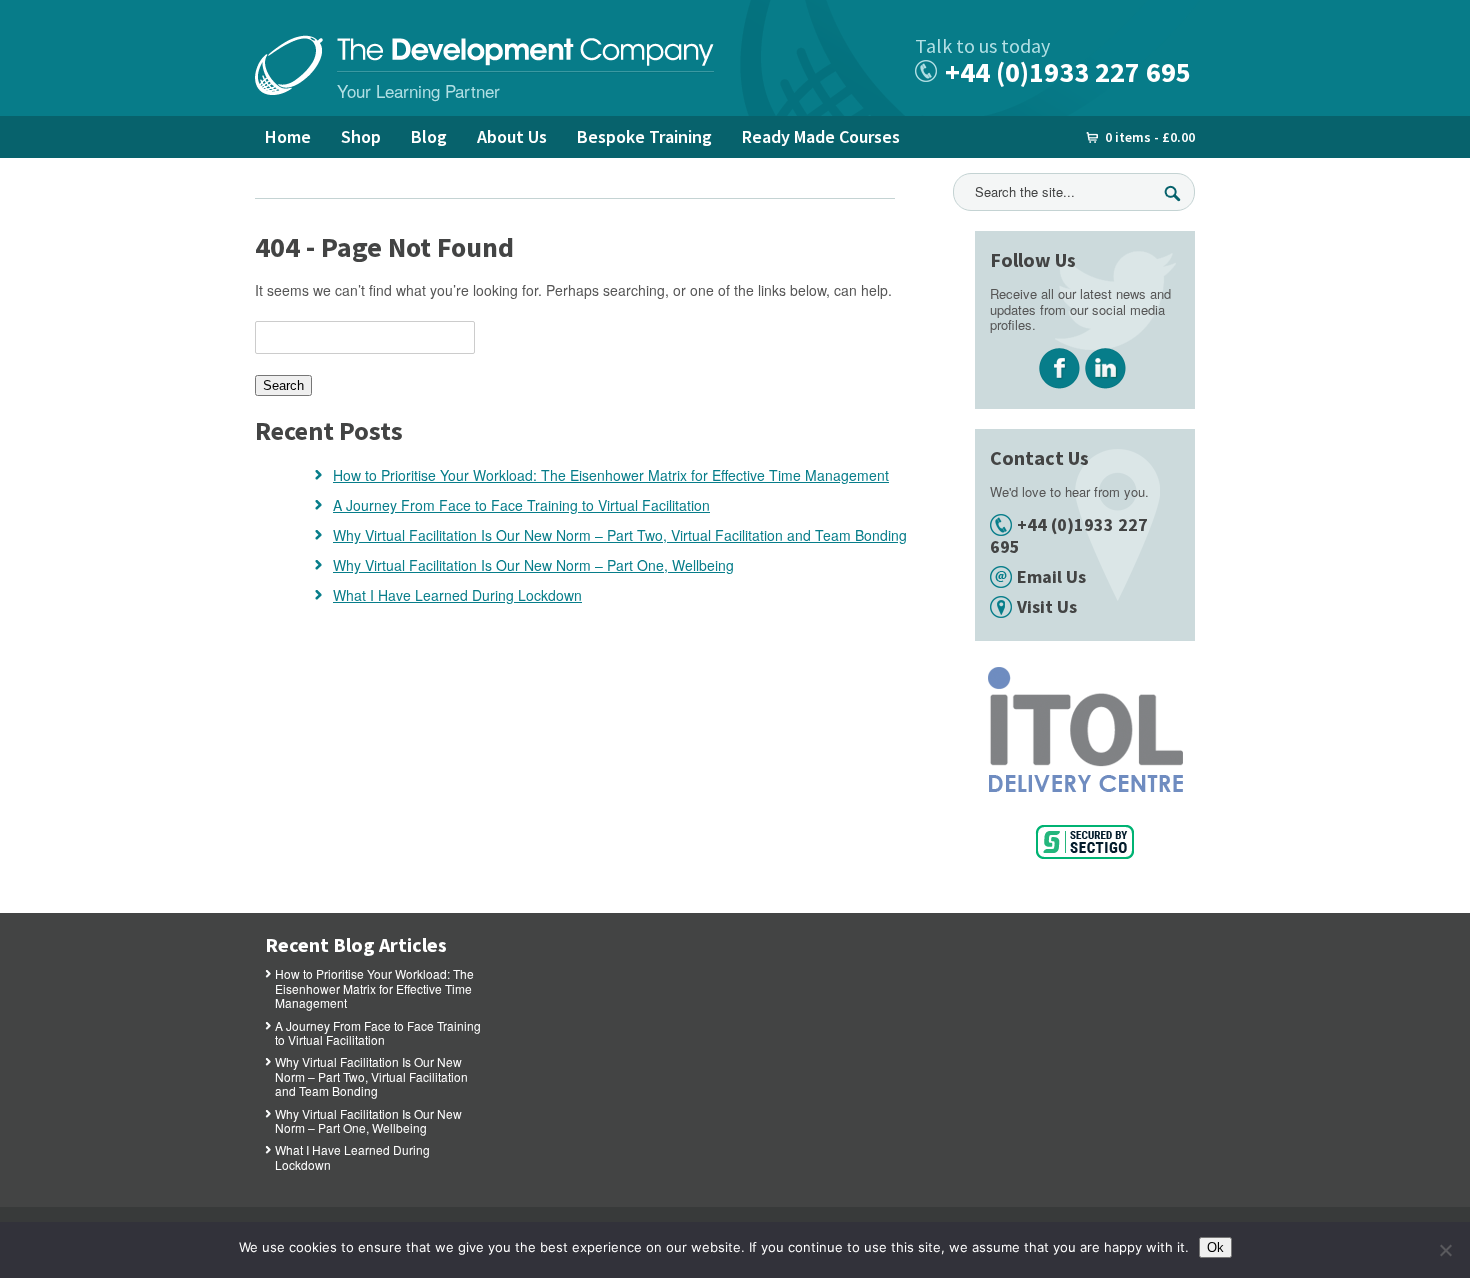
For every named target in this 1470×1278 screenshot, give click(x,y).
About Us (512, 136)
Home (288, 136)
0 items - (1150, 137)
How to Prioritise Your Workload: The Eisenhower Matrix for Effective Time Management (611, 475)
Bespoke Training (644, 136)
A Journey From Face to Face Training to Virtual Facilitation (521, 505)
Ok (1215, 1247)
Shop (361, 136)
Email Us (1051, 576)
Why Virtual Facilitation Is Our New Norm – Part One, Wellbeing (533, 565)
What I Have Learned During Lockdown (457, 595)
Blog (429, 136)
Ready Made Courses (821, 136)
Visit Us (1047, 606)
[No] (1445, 1250)
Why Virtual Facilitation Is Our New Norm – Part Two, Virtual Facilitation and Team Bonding (620, 535)
